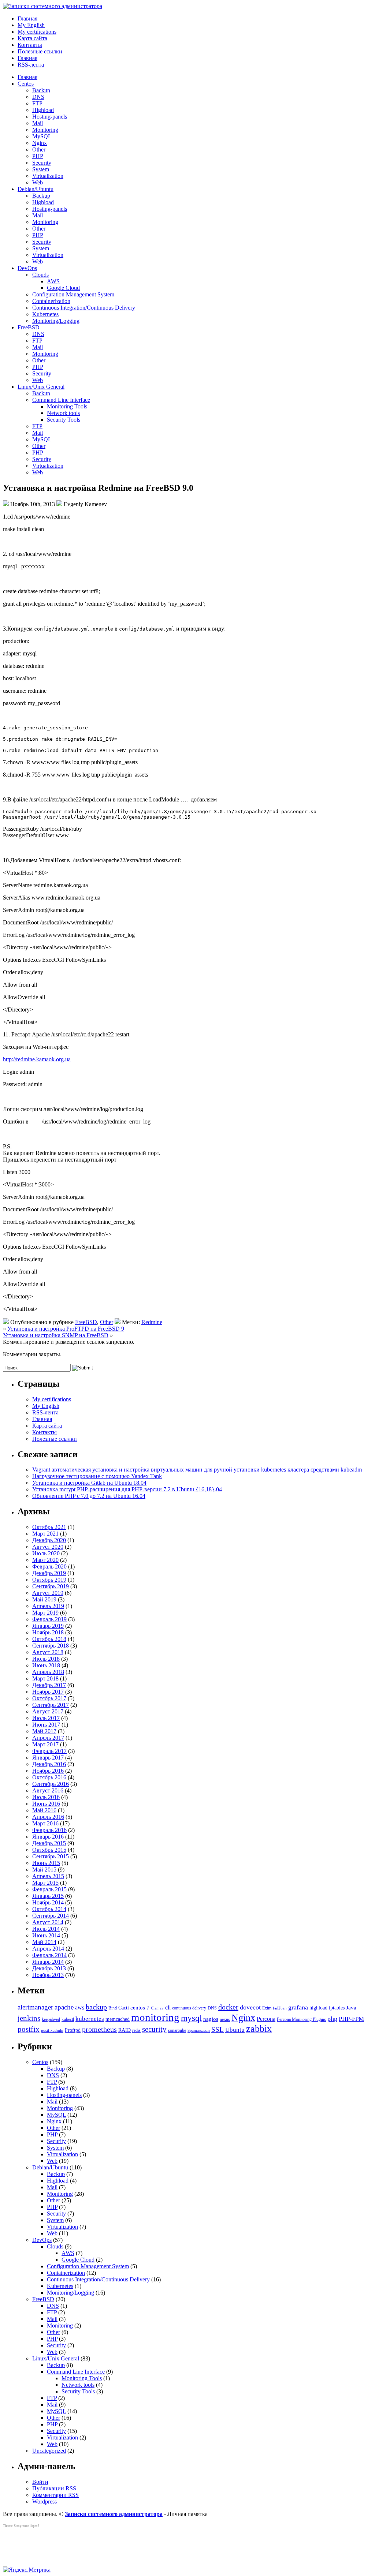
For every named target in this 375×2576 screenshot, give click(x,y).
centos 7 (140, 2008)
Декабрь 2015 (49, 1843)
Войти (40, 2482)
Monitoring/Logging (56, 321)
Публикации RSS (54, 2488)
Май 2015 (44, 1870)
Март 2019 (45, 1613)
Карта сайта (32, 38)
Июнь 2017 (46, 1725)
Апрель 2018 (48, 1672)
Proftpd (73, 2030)
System (41, 169)
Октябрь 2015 (49, 1850)
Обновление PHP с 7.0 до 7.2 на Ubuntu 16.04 (89, 1496)
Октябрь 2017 (49, 1698)
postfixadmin (52, 2031)
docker (228, 2007)
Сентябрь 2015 (51, 1856)
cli (168, 2007)
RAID (125, 2030)
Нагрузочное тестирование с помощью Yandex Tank (97, 1476)
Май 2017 (44, 1731)
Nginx (40, 143)
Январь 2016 (48, 1837)
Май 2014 (44, 1942)
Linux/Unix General (41, 387)
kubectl (68, 2019)
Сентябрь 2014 (51, 1916)
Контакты (30, 45)
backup (96, 2007)
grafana (298, 2007)
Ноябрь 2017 (48, 1692)
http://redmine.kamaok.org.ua (37, 1059)
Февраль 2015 (49, 1889)
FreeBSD (29, 327)
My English (31, 25)
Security (42, 163)
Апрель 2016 (48, 1817)
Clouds (40, 275)
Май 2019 (44, 1599)
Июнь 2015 (46, 1863)
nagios (211, 2019)
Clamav (157, 2008)
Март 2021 (45, 1534)
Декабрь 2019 (49, 1573)
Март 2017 (45, 1744)
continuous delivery (189, 2008)
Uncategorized (49, 2451)
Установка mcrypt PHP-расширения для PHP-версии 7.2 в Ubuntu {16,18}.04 (127, 1489)
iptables (337, 2008)
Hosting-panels (50, 117)
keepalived (51, 2019)
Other (39, 149)
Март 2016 (45, 1823)
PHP (38, 156)
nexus (225, 2019)
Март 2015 (45, 1883)
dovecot (250, 2007)
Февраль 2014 (49, 1955)
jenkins (29, 2018)
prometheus (99, 2029)
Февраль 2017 (49, 1751)
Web (38, 182)
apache (64, 2007)
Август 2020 (48, 1547)
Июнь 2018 (46, 1665)
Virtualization (48, 176)
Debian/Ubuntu (36, 189)
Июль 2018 (46, 1659)
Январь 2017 (48, 1758)
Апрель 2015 (48, 1876)
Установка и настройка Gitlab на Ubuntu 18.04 (89, 1483)
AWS (53, 281)
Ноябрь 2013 (48, 1975)
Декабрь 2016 (49, 1764)
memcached (118, 2019)
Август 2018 (48, 1652)
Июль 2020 (46, 1553)
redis (136, 2030)
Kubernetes (45, 314)
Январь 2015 (48, 1896)
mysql (191, 2018)
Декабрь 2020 (49, 1540)
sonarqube (177, 2030)
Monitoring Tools (67, 406)
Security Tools (64, 420)
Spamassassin (199, 2031)
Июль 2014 (46, 1929)
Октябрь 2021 (49, 1527)
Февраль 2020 (49, 1566)
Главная (27, 18)
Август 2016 (48, 1790)
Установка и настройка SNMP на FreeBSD (56, 1335)
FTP (37, 103)
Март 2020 (45, 1560)
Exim (267, 2008)
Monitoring (45, 130)
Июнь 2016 (46, 1804)
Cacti (124, 2008)
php (332, 2019)
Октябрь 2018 (49, 1639)
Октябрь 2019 (49, 1580)
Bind (113, 2008)
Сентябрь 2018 (51, 1646)
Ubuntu (235, 2030)
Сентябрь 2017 (51, 1705)
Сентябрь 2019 (51, 1586)
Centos (26, 84)
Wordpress (44, 2502)
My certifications (37, 32)
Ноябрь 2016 (48, 1771)
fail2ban (280, 2008)
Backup (41, 90)
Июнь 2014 (46, 1935)
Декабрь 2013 (49, 1968)
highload (318, 2008)
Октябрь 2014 (49, 1909)
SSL (218, 2029)
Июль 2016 (46, 1797)
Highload (43, 110)
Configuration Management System (73, 294)
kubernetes (90, 2019)
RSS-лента (31, 65)
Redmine (152, 1322)
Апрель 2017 (48, 1738)
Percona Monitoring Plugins (301, 2019)
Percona (266, 2019)
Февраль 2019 (49, 1619)
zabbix (259, 2029)
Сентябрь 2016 (51, 1784)
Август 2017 (48, 1711)
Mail (38, 123)
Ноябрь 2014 (48, 1902)
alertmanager (35, 2007)
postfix (29, 2029)
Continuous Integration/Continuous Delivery (84, 308)
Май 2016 (44, 1810)
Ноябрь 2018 (48, 1632)
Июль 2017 (46, 1718)
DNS (38, 97)
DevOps (27, 268)
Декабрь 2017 (49, 1685)
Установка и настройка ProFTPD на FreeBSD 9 (66, 1329)
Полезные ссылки (40, 51)
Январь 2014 (48, 1962)
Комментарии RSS (55, 2495)
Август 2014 (48, 1922)
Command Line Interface (61, 400)
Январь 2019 (48, 1626)
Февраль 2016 (49, 1830)
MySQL (42, 136)
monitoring (155, 2017)
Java (351, 2008)
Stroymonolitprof (26, 2526)
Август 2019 (48, 1593)
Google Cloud (63, 288)
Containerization (51, 301)
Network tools (63, 413)
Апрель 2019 (48, 1606)
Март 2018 (45, 1678)
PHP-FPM (351, 2019)
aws (80, 2007)
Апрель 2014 (48, 1949)
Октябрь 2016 (49, 1777)
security (154, 2029)
